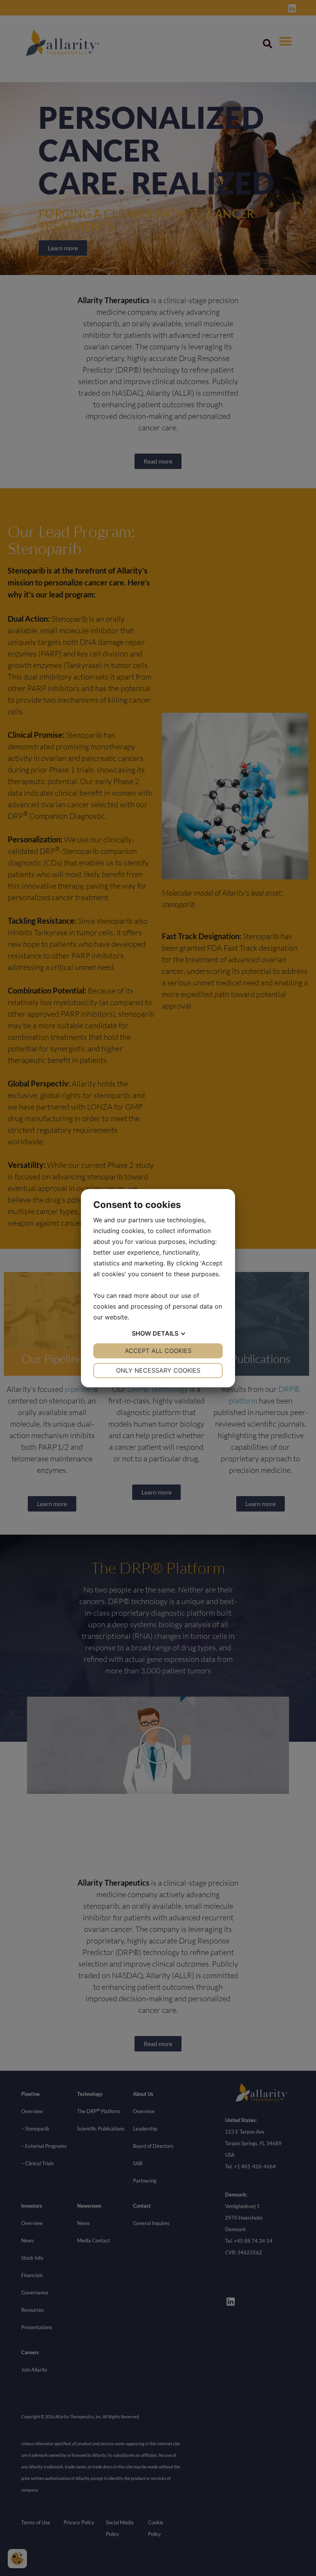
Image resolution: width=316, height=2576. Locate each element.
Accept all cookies (158, 1351)
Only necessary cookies (158, 1370)
